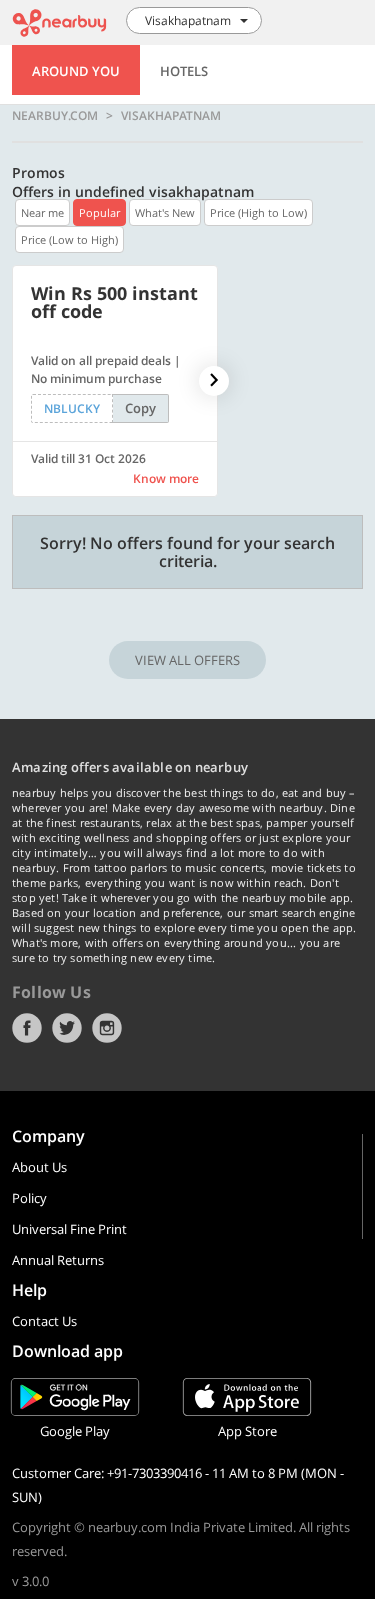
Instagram (107, 1028)
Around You (76, 71)
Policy (29, 1198)
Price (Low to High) (69, 239)
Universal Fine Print (69, 1229)
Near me (42, 212)
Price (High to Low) (258, 212)
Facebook (27, 1028)
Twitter (67, 1028)
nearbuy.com (55, 116)
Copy (140, 408)
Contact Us (44, 1321)
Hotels (184, 71)
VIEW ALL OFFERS (187, 660)
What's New (165, 212)
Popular (99, 212)
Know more (166, 478)
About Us (39, 1167)
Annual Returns (58, 1260)
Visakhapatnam (171, 116)
